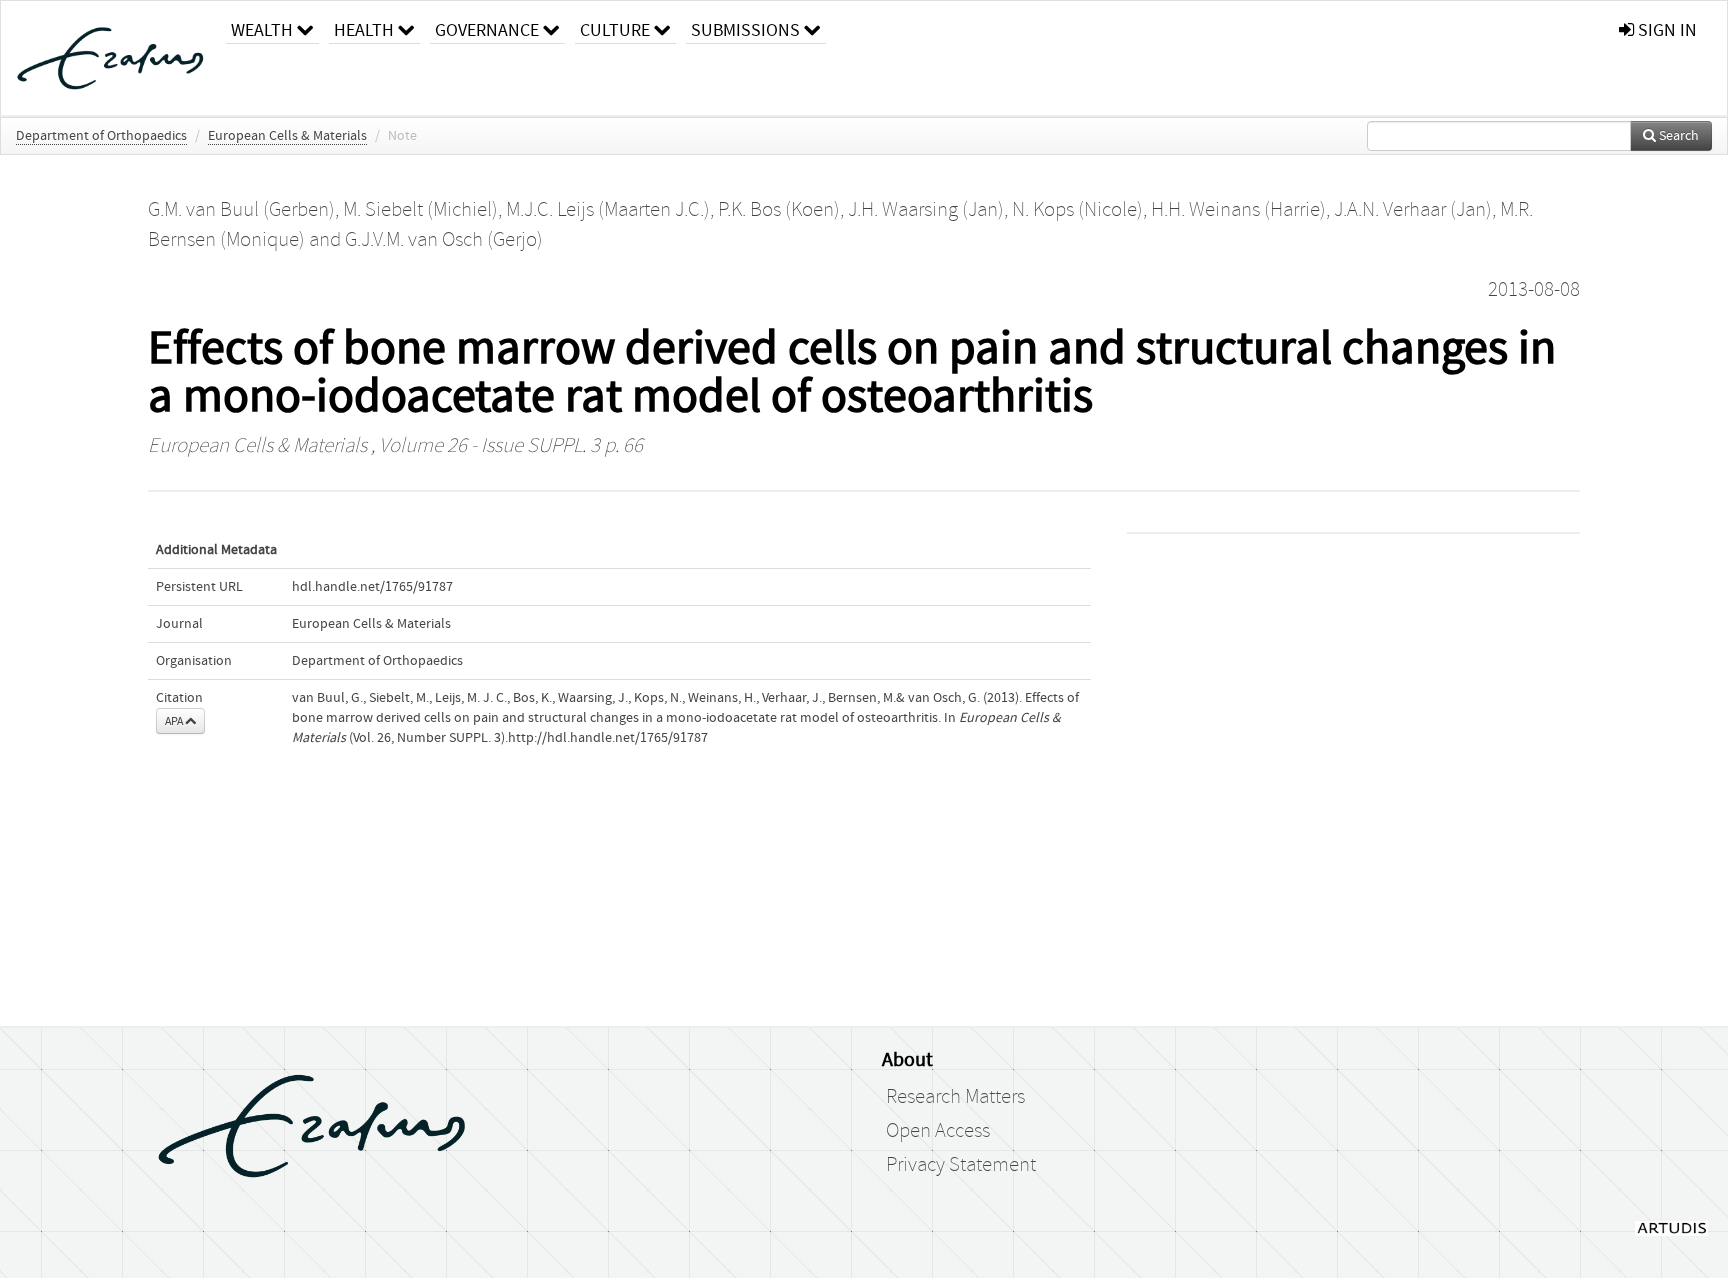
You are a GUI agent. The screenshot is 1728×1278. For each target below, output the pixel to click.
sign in (1665, 30)
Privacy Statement (961, 1165)
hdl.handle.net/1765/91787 (372, 587)
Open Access (938, 1131)
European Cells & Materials (287, 136)
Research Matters (955, 1097)
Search (1677, 136)
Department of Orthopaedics (101, 136)
